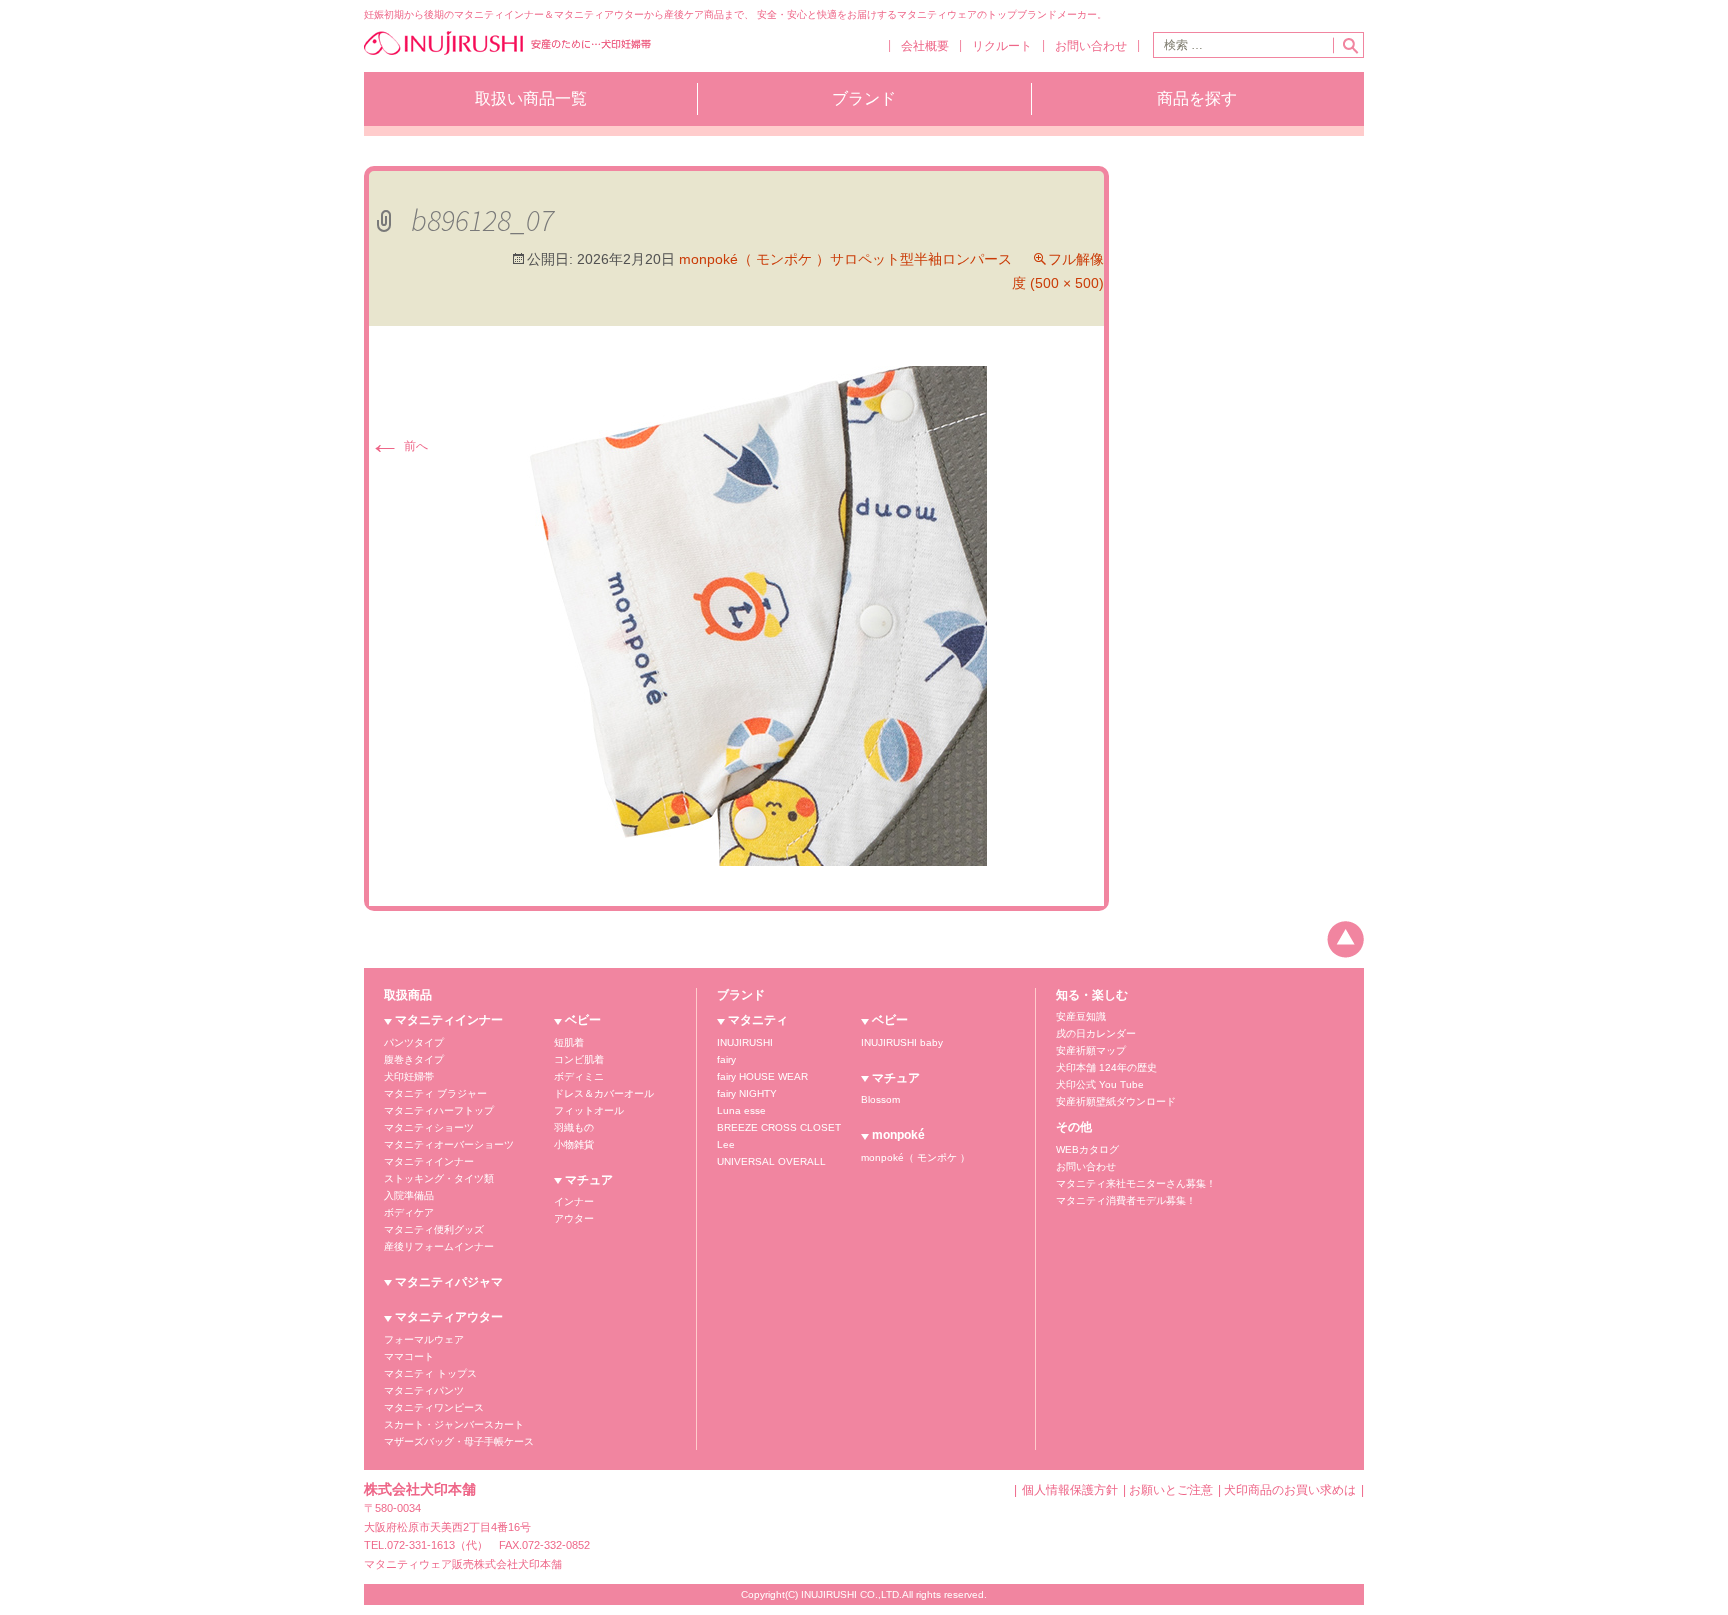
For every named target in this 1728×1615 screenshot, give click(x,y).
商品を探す (1197, 98)
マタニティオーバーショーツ (449, 1144)
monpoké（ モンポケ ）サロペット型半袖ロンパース (845, 259)
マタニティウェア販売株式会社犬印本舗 (463, 1564)
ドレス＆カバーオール (604, 1093)
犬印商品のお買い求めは (1290, 1490)
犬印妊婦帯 (409, 1076)
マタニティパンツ (424, 1390)
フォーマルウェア (424, 1339)
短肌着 (569, 1042)
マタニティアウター (449, 1317)
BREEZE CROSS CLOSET (779, 1127)
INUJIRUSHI (745, 1042)
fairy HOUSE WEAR (762, 1076)
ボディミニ (579, 1076)
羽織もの (574, 1127)
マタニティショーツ (429, 1127)
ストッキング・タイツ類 (439, 1178)
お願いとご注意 (1171, 1490)
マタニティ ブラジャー (435, 1093)
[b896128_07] (737, 615)
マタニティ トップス (430, 1373)
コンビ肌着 (579, 1059)
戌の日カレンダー (1096, 1033)
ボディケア (409, 1212)
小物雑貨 (574, 1144)
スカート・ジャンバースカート (454, 1424)
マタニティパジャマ (449, 1282)
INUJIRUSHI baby (902, 1042)
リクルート (1002, 46)
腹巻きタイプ (414, 1059)
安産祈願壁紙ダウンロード (1116, 1101)
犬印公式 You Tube (1100, 1084)
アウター (574, 1218)
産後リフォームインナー (439, 1246)
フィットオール (589, 1110)
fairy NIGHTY (747, 1093)
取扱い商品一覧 (531, 98)
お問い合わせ (1091, 46)
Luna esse (741, 1110)
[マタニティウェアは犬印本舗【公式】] (507, 53)
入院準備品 (409, 1195)
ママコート (409, 1356)
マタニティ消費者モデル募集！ (1126, 1200)
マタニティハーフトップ (439, 1110)
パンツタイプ (414, 1042)
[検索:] (1243, 45)
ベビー (583, 1020)
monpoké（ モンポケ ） (915, 1157)
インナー (574, 1201)
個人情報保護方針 (1070, 1490)
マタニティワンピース (434, 1407)
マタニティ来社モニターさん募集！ (1136, 1183)
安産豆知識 (1081, 1016)
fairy (726, 1059)
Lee (726, 1144)
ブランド (864, 98)
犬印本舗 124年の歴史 (1106, 1067)
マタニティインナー (449, 1020)
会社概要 (925, 46)
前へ (398, 446)
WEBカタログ (1087, 1149)
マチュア (589, 1180)
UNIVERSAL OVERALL (771, 1161)
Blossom (880, 1099)
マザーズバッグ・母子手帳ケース (459, 1441)
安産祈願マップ (1091, 1050)
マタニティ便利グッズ (434, 1229)
